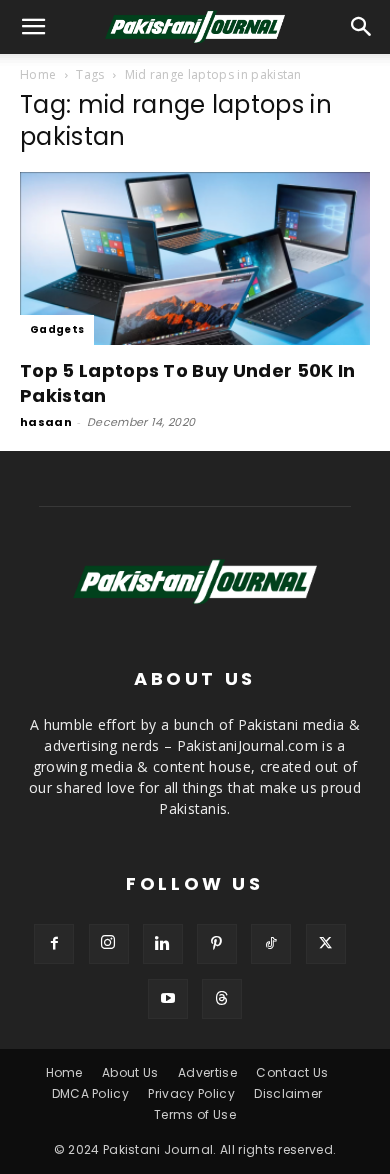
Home (38, 74)
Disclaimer (288, 1093)
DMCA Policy (91, 1093)
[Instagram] (109, 944)
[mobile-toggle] (34, 27)
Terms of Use (195, 1114)
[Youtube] (168, 999)
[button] (362, 27)
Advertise (207, 1072)
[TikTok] (271, 944)
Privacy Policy (191, 1093)
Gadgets (57, 329)
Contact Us (292, 1072)
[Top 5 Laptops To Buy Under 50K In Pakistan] (195, 258)
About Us (130, 1072)
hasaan (46, 422)
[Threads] (222, 999)
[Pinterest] (217, 944)
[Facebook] (54, 944)
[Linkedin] (163, 944)
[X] (326, 944)
